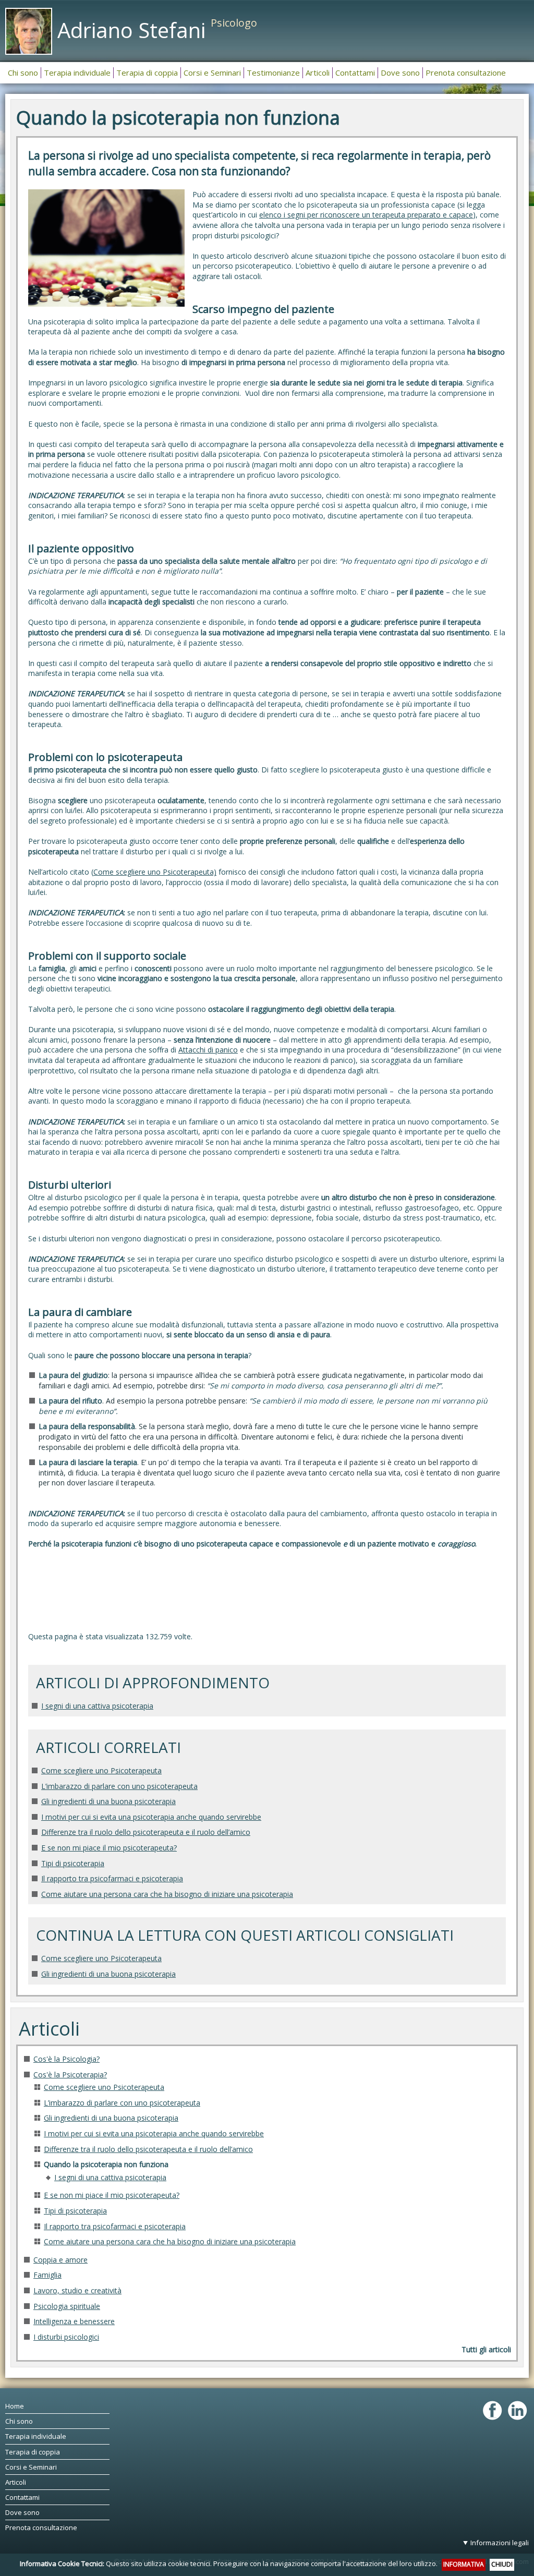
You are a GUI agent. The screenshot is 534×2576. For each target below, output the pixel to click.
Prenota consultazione (41, 2527)
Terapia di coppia (33, 2452)
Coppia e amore (60, 2260)
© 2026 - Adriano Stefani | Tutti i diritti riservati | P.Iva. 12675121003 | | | (321, 2552)
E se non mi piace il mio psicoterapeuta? (109, 1848)
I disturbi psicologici (66, 2337)
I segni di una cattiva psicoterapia (97, 1706)
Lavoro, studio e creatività (77, 2290)
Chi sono (19, 2421)
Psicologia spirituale (67, 2306)
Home (15, 2406)
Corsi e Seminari (31, 2467)
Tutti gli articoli (486, 2349)
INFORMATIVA (464, 2564)
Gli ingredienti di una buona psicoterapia (108, 1801)
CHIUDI (502, 2564)
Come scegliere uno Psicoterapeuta (101, 1770)
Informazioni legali (500, 2543)
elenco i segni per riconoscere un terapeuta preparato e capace (366, 215)
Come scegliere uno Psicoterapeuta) (155, 872)
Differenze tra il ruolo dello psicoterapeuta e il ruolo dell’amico (146, 1832)
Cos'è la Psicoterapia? (70, 2075)
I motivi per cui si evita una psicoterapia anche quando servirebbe (151, 1817)
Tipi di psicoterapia (73, 1863)
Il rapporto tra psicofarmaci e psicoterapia (112, 1878)
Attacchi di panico (208, 1050)
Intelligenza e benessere (74, 2321)
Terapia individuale (36, 2436)
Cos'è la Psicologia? (66, 2059)
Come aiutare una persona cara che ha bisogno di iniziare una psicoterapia (167, 1894)
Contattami (22, 2497)
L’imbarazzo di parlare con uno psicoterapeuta (119, 1786)
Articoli (16, 2482)
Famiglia (47, 2275)
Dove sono (22, 2512)
